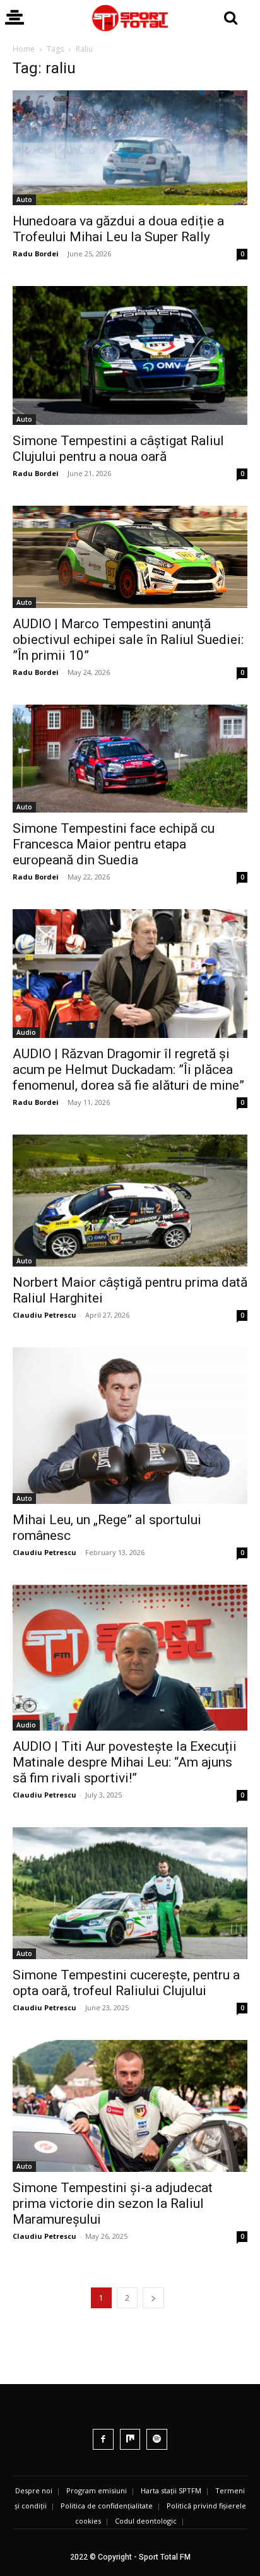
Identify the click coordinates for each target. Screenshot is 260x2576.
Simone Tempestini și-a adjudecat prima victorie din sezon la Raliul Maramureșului (113, 2203)
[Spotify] (157, 2439)
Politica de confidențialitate (107, 2506)
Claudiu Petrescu (44, 1315)
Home (24, 49)
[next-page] (153, 2298)
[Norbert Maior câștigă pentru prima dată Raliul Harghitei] (130, 1201)
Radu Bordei (36, 253)
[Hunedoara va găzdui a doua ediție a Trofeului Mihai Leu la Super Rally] (130, 148)
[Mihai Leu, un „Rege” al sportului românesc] (130, 1426)
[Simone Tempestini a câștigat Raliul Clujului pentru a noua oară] (130, 355)
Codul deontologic (146, 2521)
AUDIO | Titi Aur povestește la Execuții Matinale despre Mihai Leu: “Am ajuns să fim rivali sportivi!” (125, 1762)
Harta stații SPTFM (171, 2490)
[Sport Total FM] (130, 18)
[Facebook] (103, 2439)
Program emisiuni (97, 2490)
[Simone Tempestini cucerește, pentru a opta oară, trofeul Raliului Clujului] (130, 1893)
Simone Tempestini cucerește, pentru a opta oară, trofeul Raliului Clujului (126, 1983)
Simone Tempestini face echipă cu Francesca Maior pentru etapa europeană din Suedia (114, 844)
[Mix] (130, 2439)
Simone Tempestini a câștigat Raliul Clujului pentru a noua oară (118, 449)
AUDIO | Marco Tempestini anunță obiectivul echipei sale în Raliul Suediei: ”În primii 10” (128, 640)
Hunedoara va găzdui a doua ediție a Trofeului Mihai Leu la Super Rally (118, 229)
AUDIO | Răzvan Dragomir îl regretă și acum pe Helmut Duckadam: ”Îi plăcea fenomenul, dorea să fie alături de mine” (128, 1070)
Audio (26, 1032)
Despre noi (34, 2490)
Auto (24, 200)
